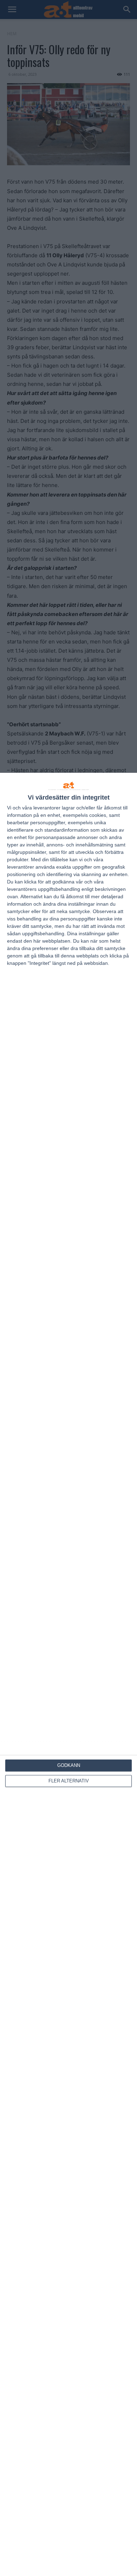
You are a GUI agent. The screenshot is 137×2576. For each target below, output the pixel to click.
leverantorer (47, 808)
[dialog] (68, 1674)
